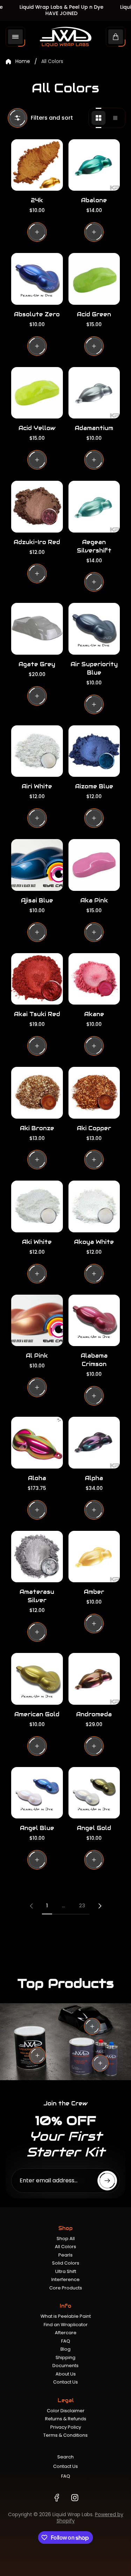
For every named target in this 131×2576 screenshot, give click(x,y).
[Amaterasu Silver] (37, 1557)
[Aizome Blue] (94, 751)
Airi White (37, 786)
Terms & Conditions (65, 2435)
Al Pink (37, 1356)
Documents (65, 2366)
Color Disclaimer (66, 2411)
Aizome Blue (94, 786)
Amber (94, 1592)
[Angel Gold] (94, 1793)
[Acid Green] (94, 279)
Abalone (94, 200)
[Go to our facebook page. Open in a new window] (57, 2498)
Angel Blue (37, 1828)
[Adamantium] (94, 393)
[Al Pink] (37, 1321)
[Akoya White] (94, 1206)
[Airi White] (37, 751)
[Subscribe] (107, 2181)
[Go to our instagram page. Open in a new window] (75, 2498)
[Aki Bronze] (37, 1093)
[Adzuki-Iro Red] (37, 507)
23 (82, 1906)
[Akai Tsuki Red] (37, 979)
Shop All (66, 2239)
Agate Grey (37, 664)
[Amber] (94, 1557)
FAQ (66, 2341)
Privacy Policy (66, 2427)
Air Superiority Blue (94, 668)
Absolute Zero (37, 314)
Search (65, 2457)
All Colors (65, 2247)
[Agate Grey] (37, 629)
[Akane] (94, 979)
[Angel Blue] (37, 1793)
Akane (94, 1014)
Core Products (66, 2288)
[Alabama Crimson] (94, 1321)
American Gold (37, 1714)
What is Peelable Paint (66, 2316)
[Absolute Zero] (37, 279)
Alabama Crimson (94, 1360)
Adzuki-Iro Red (37, 542)
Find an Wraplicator (66, 2325)
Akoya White (94, 1242)
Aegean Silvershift (94, 546)
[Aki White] (37, 1206)
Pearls (65, 2255)
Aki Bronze (37, 1128)
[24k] (37, 165)
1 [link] (47, 1906)
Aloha (37, 1478)
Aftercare (66, 2333)
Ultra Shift (66, 2271)
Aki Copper (94, 1128)
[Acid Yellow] (37, 393)
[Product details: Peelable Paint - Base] (37, 2055)
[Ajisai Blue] (37, 865)
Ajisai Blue (37, 900)
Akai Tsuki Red (37, 1014)
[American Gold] (37, 1679)
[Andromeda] (94, 1679)
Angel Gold (94, 1828)
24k (37, 200)
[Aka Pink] (94, 865)
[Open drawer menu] (15, 37)
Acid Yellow (37, 428)
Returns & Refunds (66, 2419)
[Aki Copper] (94, 1093)
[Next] (100, 1906)
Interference (65, 2279)
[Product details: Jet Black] (92, 2026)
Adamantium (94, 428)
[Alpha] (94, 1443)
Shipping (65, 2357)
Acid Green (94, 314)
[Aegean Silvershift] (94, 507)
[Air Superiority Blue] (94, 629)
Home (23, 62)
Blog (65, 2349)
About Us (66, 2374)
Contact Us (65, 2382)
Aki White (37, 1242)
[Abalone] (94, 165)
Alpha (94, 1478)
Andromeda (94, 1714)
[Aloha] (37, 1443)
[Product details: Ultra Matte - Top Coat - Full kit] (100, 2063)
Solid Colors (66, 2263)
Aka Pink (94, 900)
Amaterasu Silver (37, 1596)
